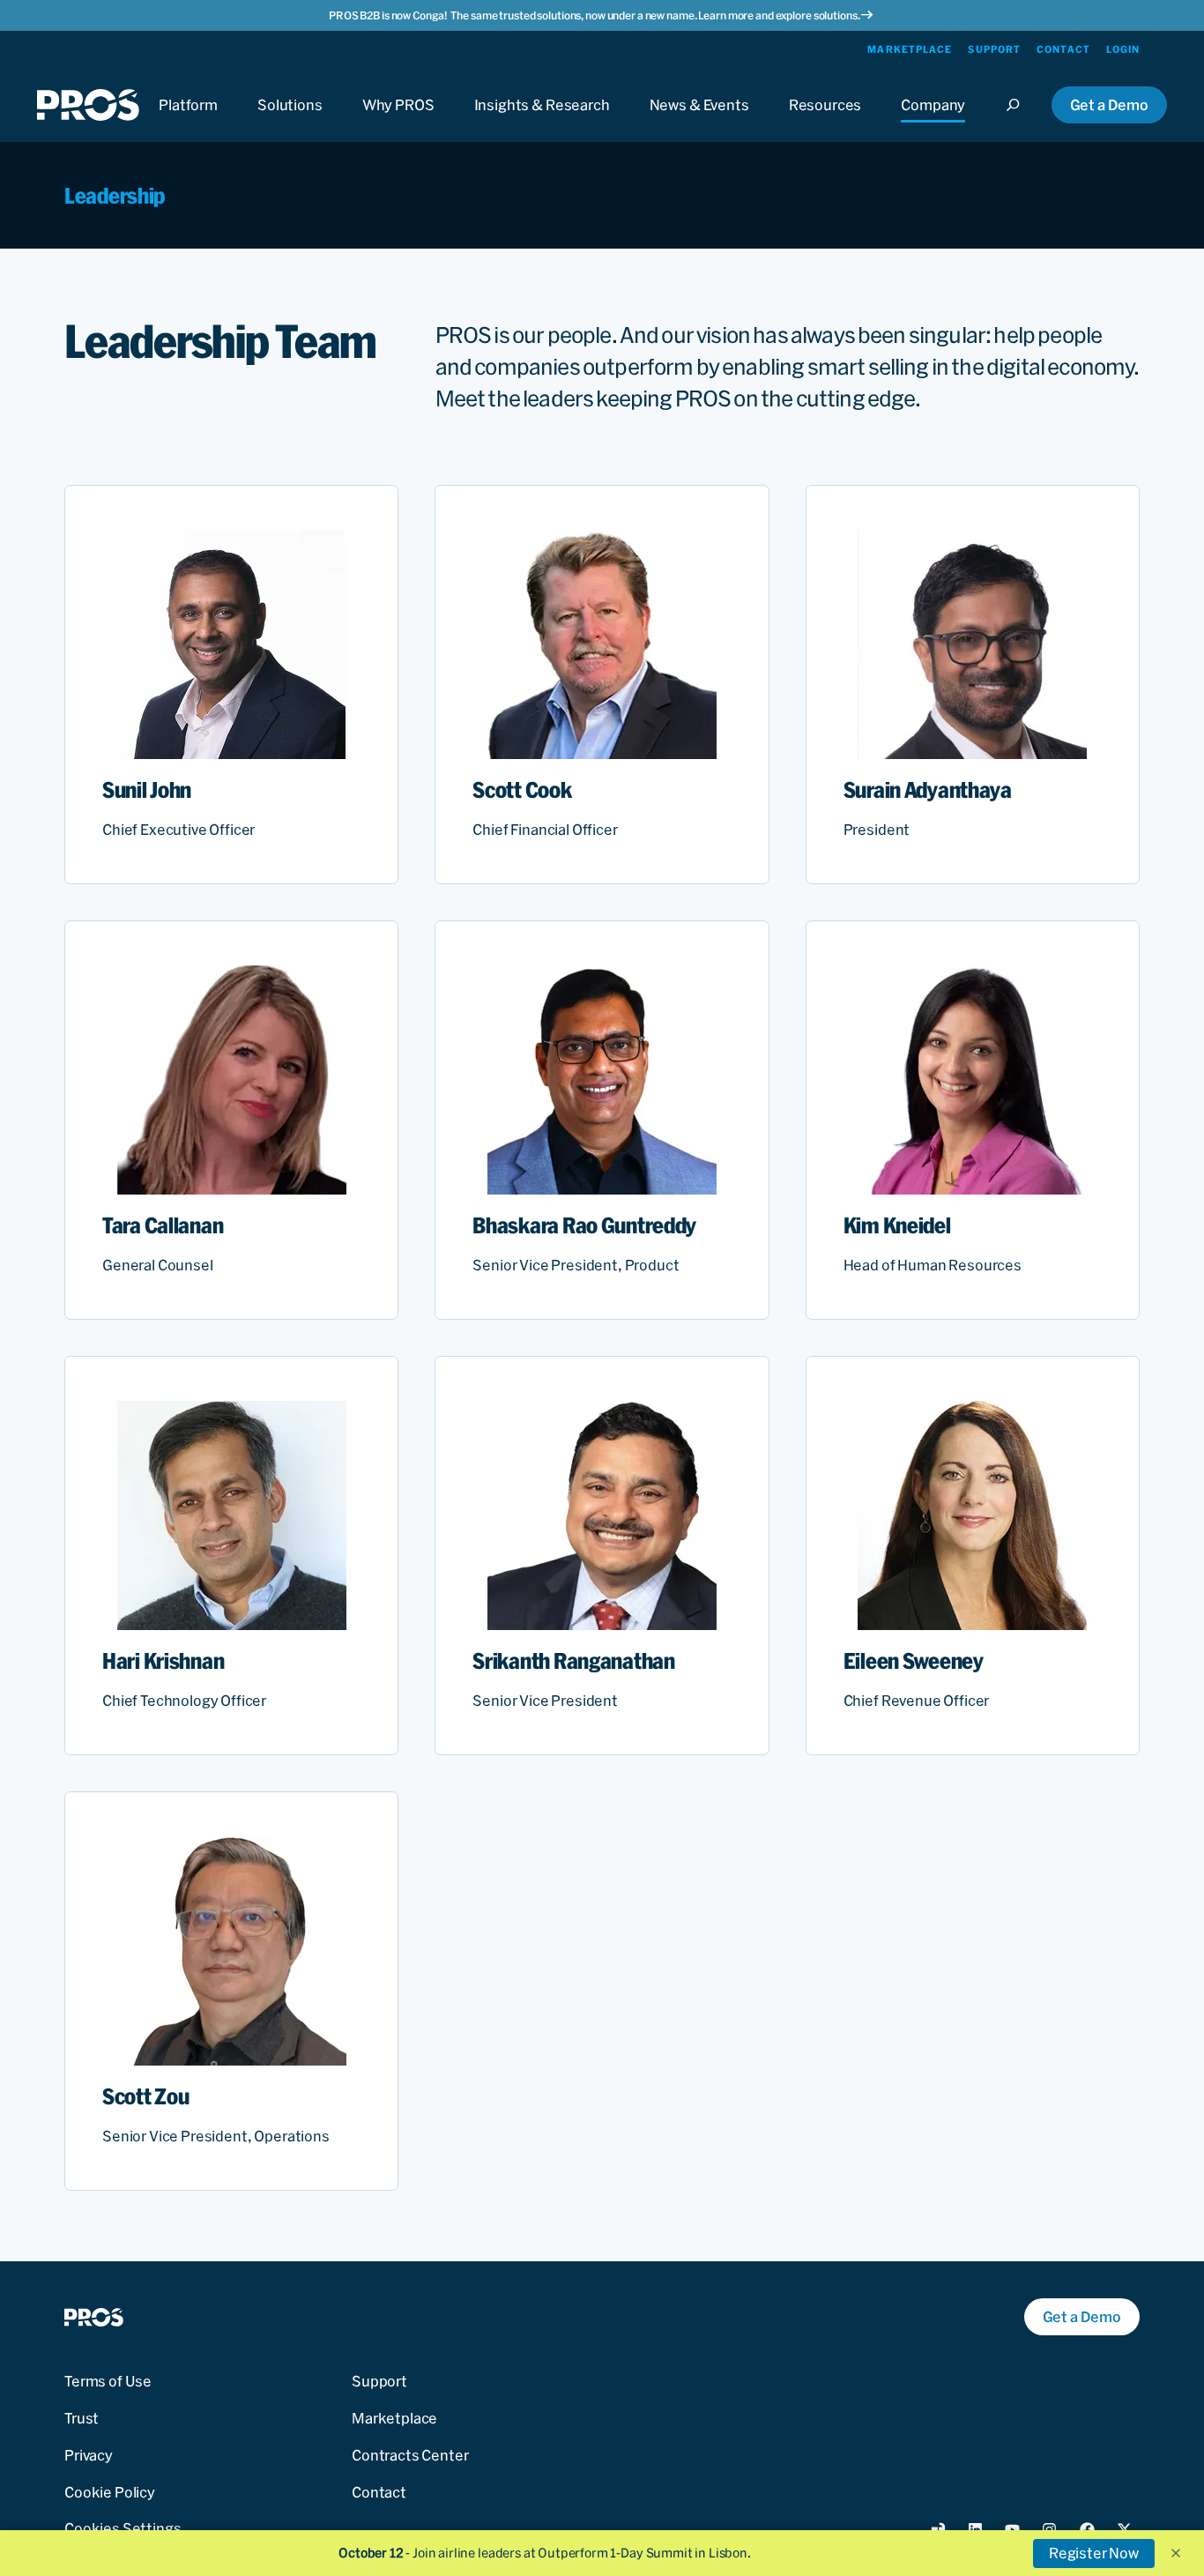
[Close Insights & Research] (542, 121)
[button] (1176, 2553)
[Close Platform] (188, 121)
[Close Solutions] (290, 121)
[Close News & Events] (699, 121)
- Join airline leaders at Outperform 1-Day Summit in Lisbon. (545, 2553)
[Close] (1018, 121)
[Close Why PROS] (398, 121)
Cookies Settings (123, 2528)
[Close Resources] (825, 121)
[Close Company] (933, 121)
